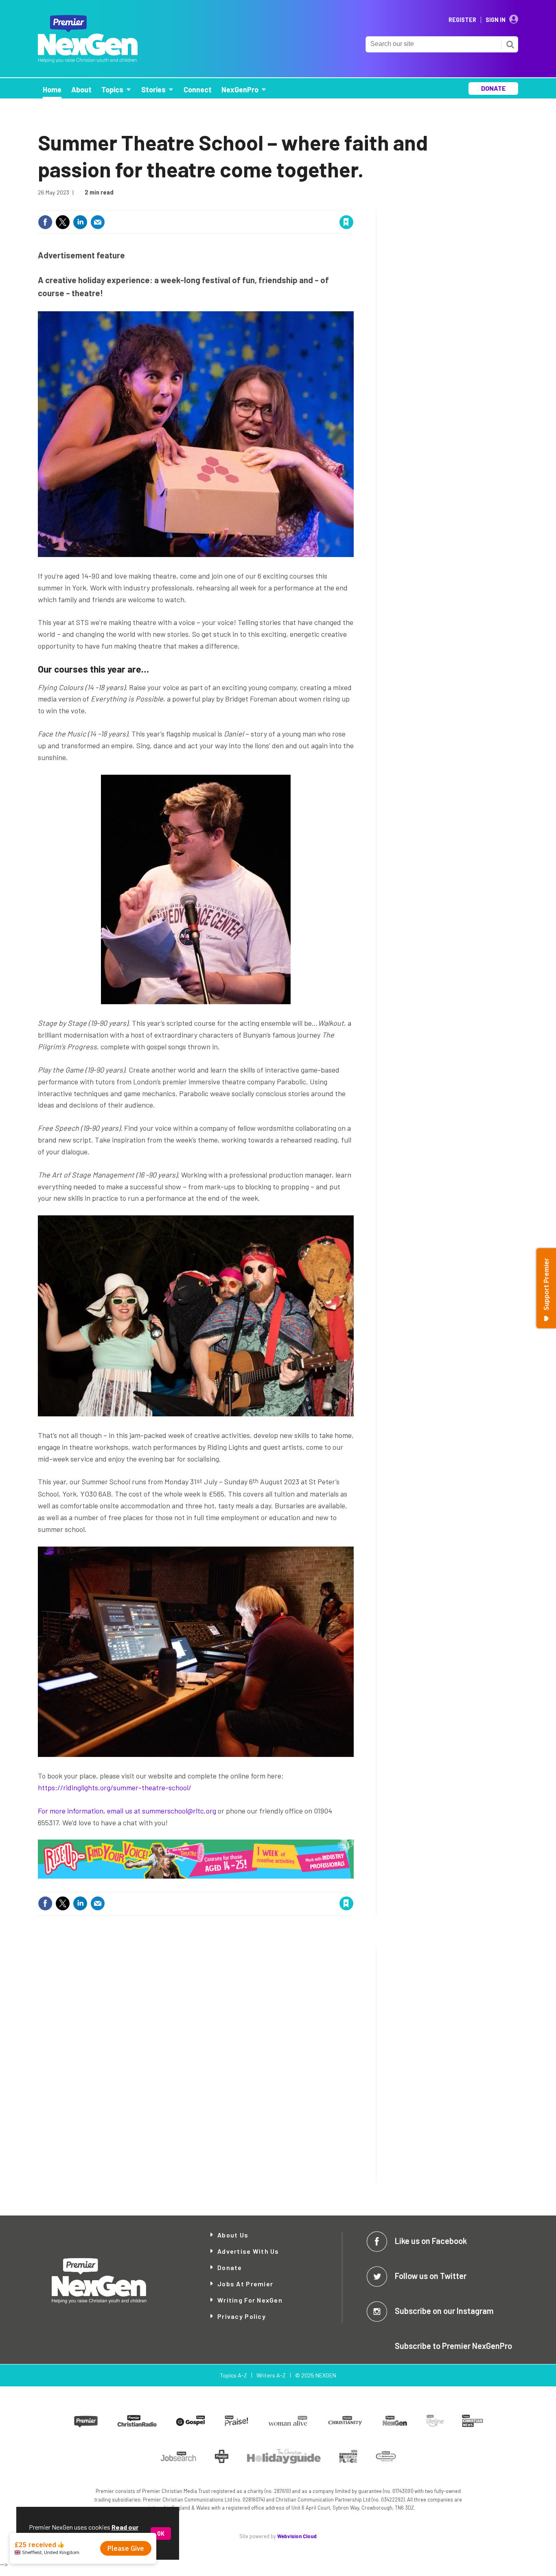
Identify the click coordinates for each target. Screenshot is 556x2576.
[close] (353, 205)
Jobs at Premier (245, 2284)
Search (510, 44)
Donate (230, 2267)
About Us (233, 2235)
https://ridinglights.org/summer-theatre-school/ (115, 1787)
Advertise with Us (248, 2251)
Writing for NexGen (250, 2300)
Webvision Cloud (297, 2536)
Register (462, 20)
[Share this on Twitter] (63, 222)
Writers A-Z (271, 2375)
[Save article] (346, 222)
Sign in (250, 205)
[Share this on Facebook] (45, 222)
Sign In (496, 20)
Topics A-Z (233, 2375)
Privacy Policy (242, 2316)
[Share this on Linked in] (80, 222)
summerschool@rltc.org (179, 1811)
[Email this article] (98, 222)
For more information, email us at (90, 1811)
